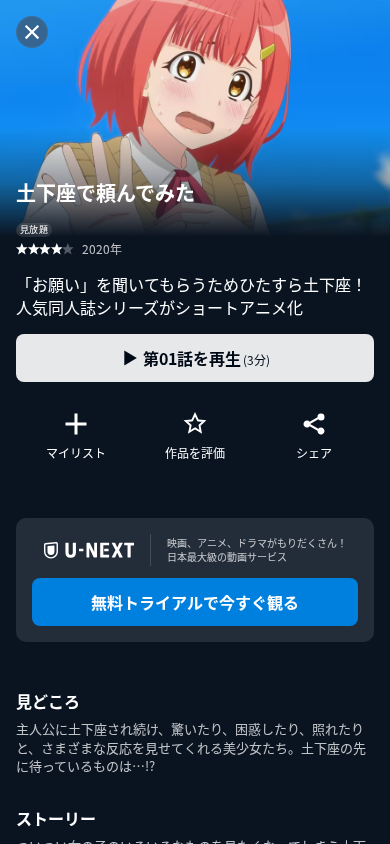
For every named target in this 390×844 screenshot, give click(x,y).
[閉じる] (32, 32)
